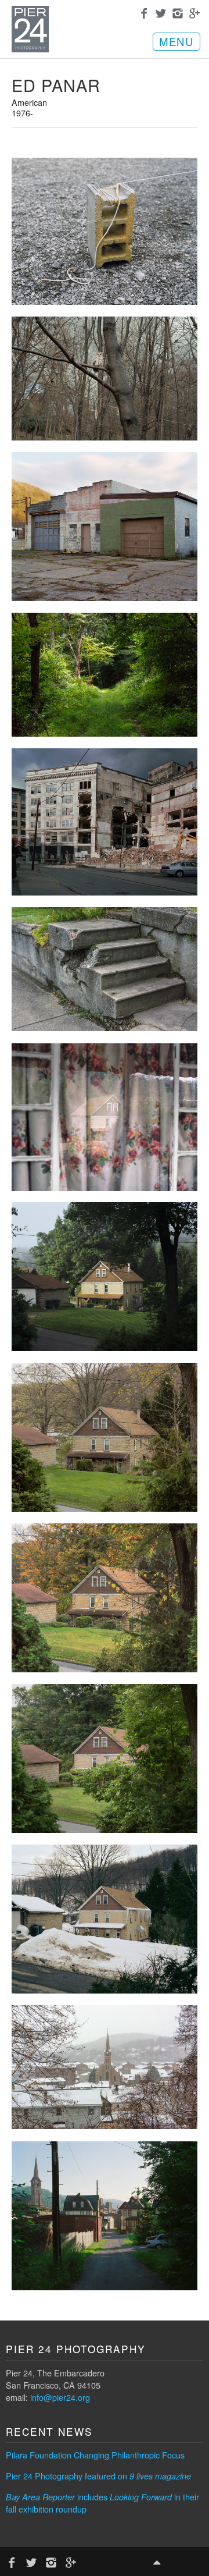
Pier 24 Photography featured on (98, 2476)
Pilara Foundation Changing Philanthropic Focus (95, 2455)
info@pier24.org (60, 2397)
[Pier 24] (30, 49)
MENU (176, 41)
